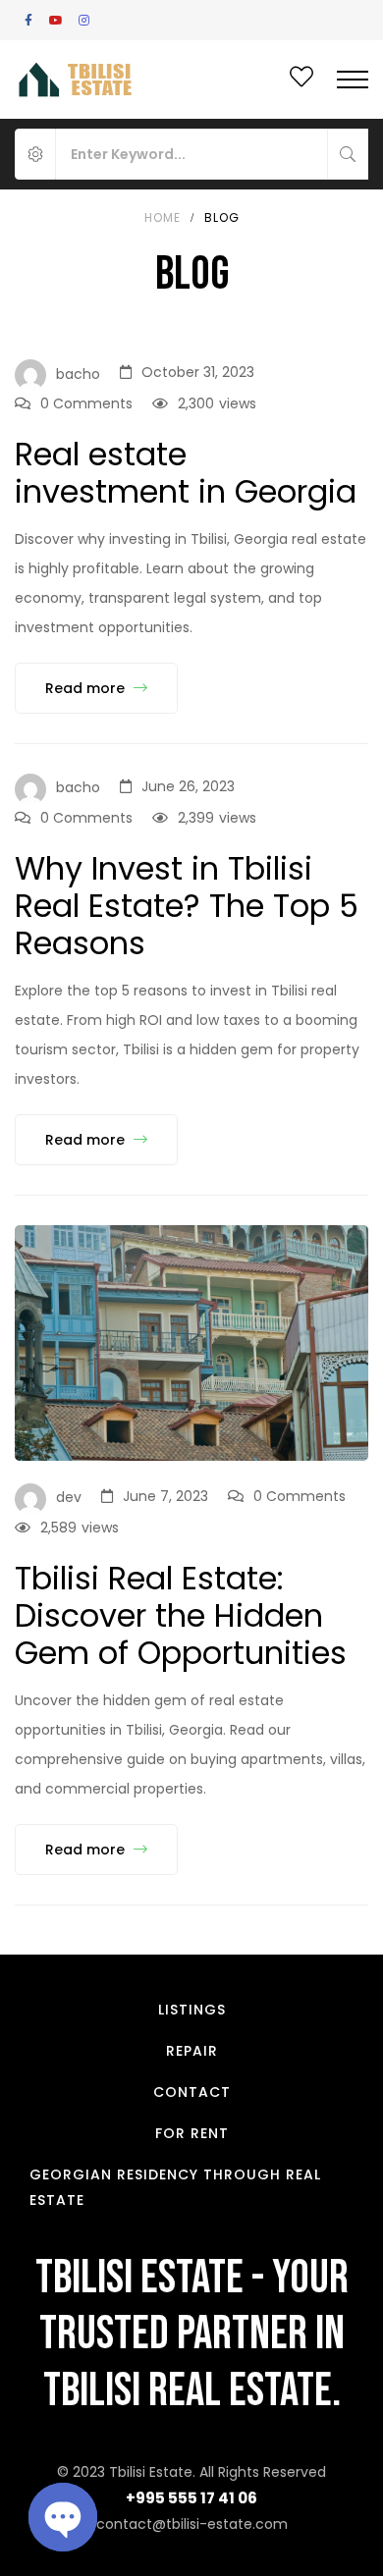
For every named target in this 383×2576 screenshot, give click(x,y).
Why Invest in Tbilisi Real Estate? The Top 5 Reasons (187, 906)
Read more (87, 688)
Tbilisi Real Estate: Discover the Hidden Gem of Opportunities (181, 1616)
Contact (192, 2092)
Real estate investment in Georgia (186, 473)
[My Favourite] (301, 80)
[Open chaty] (63, 2517)
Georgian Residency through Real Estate (175, 2187)
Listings (192, 2010)
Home (163, 217)
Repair (192, 2051)
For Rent (192, 2133)
